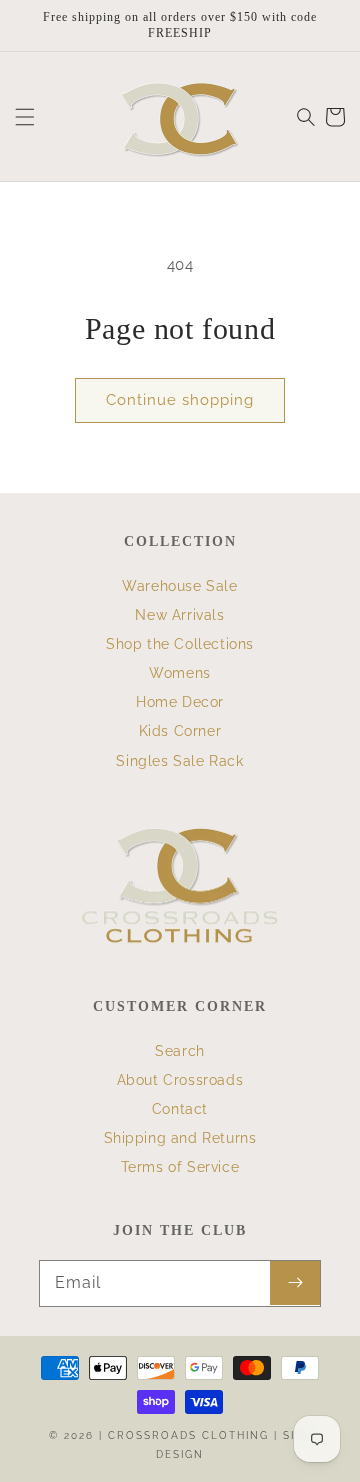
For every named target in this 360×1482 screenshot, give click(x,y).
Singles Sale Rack (179, 761)
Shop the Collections (180, 644)
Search (180, 1051)
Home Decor (180, 702)
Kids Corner (180, 731)
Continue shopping (180, 400)
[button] (25, 117)
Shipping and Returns (180, 1138)
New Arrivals (179, 615)
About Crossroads (180, 1080)
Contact (180, 1109)
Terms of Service (180, 1167)
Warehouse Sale (179, 586)
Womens (180, 673)
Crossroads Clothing (188, 1435)
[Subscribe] (295, 1283)
